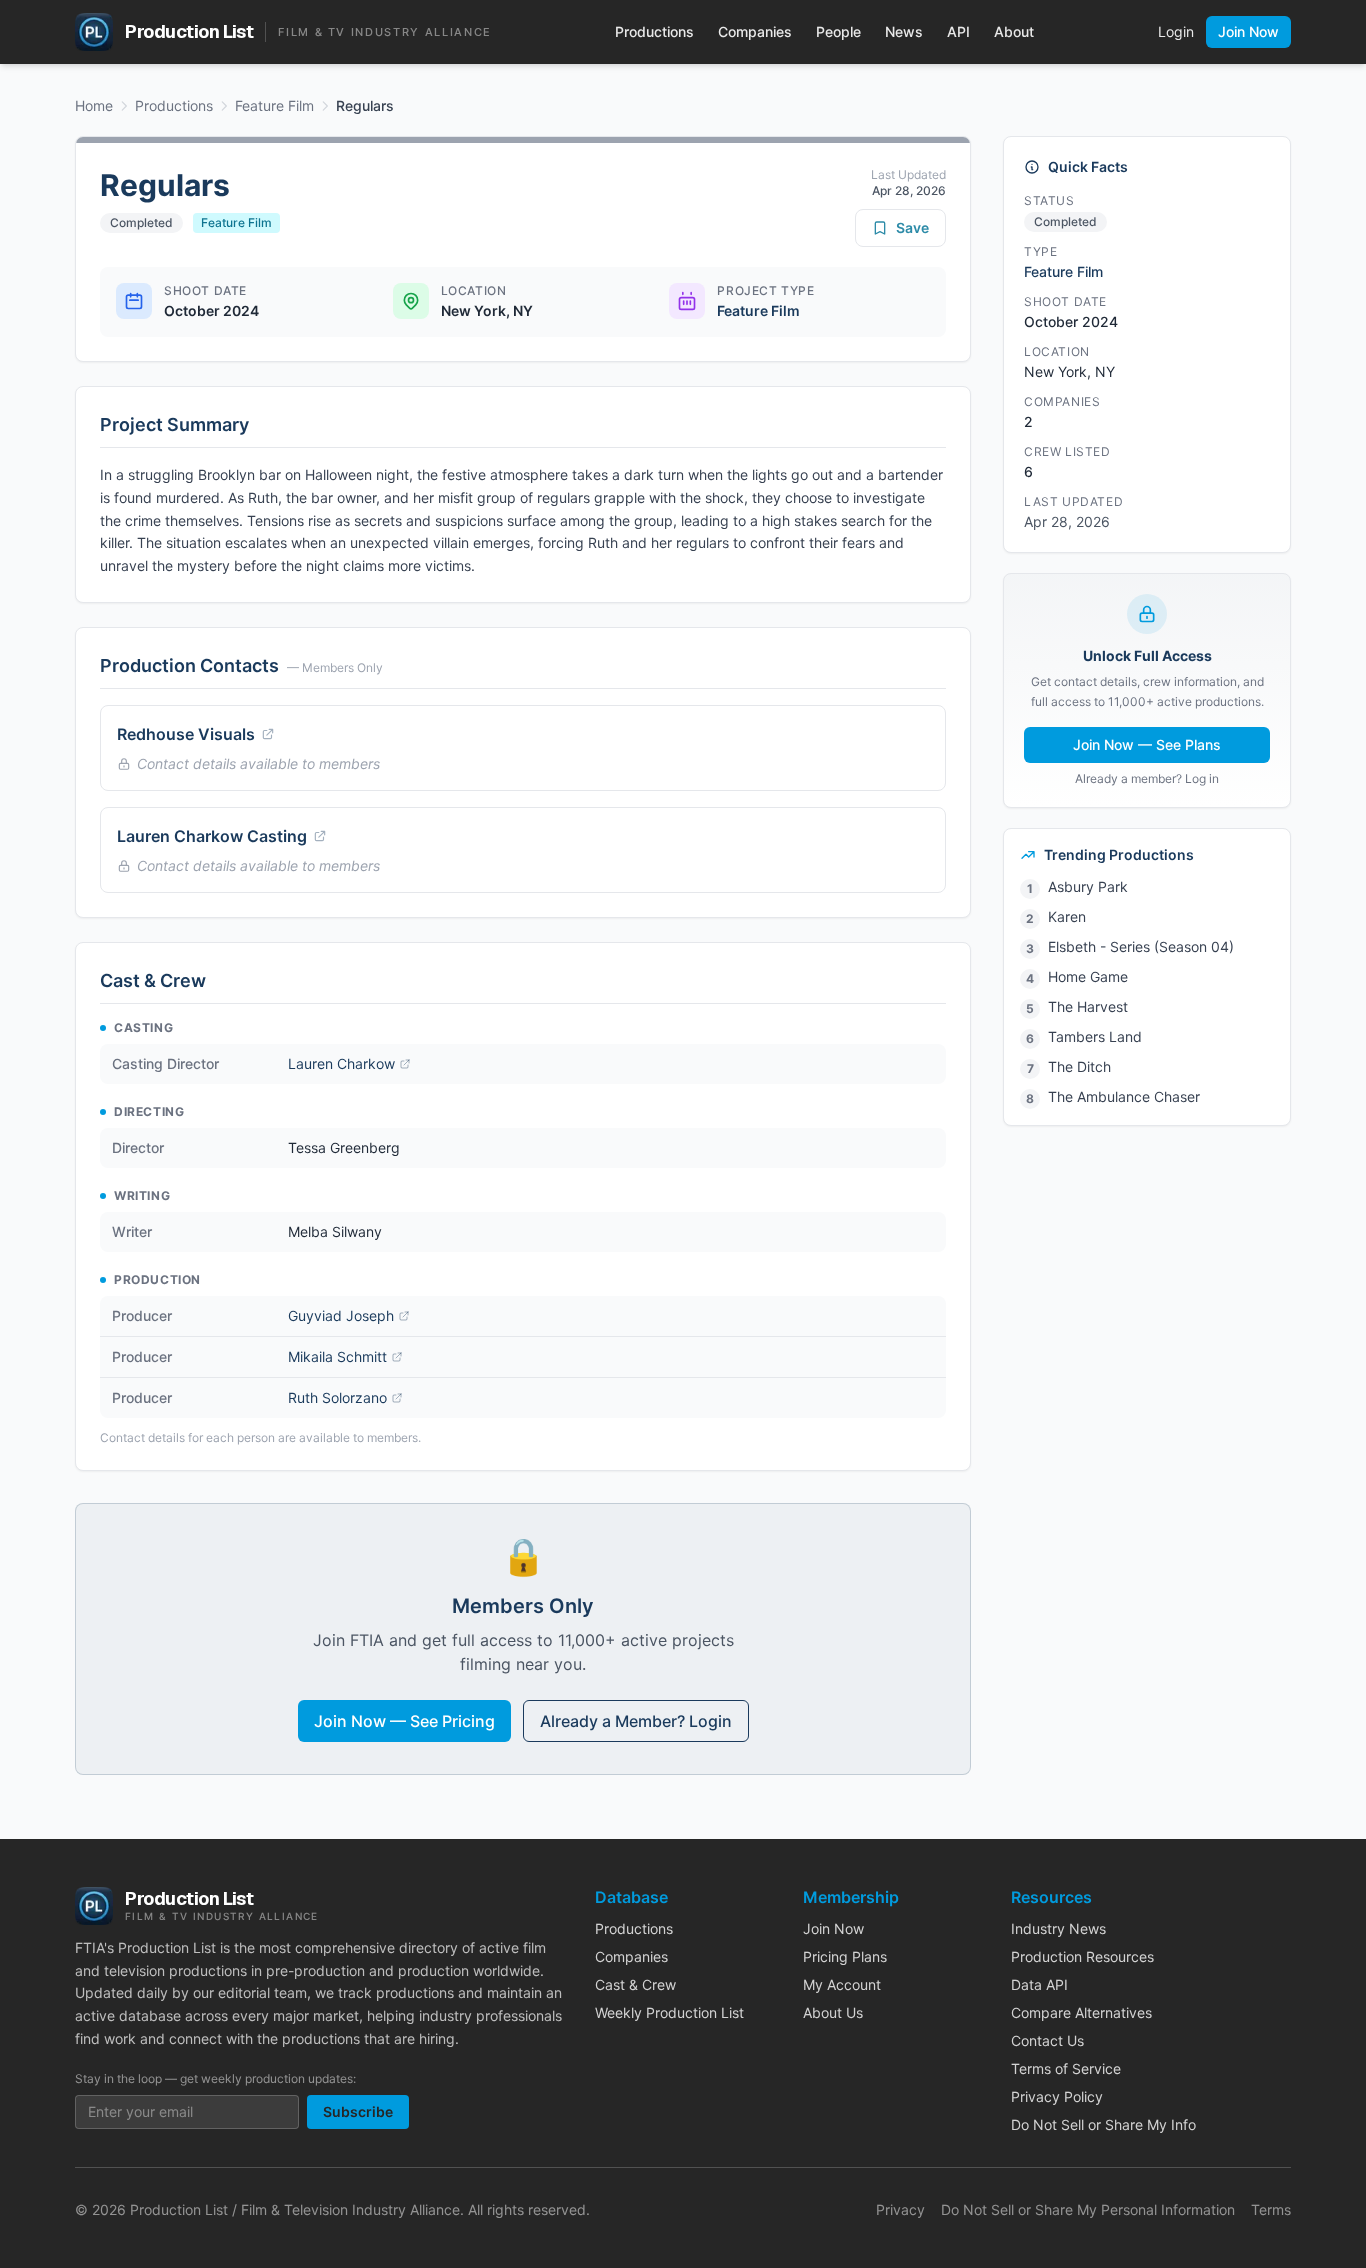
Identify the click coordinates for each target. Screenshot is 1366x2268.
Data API (1039, 1984)
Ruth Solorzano (337, 1397)
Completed (141, 222)
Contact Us (1047, 2040)
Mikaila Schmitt (337, 1356)
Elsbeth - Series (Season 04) (1141, 946)
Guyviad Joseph (341, 1315)
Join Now (1248, 31)
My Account (842, 1984)
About (1014, 31)
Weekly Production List (669, 2012)
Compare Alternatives (1081, 2012)
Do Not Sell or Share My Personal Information (1088, 2209)
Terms (1271, 2209)
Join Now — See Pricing (404, 1721)
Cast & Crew (635, 1984)
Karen (1067, 916)
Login (1176, 31)
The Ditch (1079, 1066)
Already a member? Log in (1147, 778)
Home (94, 105)
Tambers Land (1095, 1036)
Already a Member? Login (636, 1721)
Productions (654, 31)
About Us (833, 2012)
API (958, 31)
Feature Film (274, 105)
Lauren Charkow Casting (212, 836)
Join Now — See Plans (1147, 744)
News (904, 31)
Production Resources (1082, 1956)
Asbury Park (1088, 886)
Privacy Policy (1057, 2096)
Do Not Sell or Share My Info (1103, 2124)
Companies (755, 31)
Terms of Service (1066, 2068)
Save (912, 227)
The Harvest (1088, 1006)
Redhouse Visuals (186, 734)
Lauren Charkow (341, 1063)
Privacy (900, 2209)
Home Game (1088, 976)
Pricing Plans (845, 1956)
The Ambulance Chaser (1124, 1096)
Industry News (1058, 1928)
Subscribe (358, 2111)
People (838, 31)
